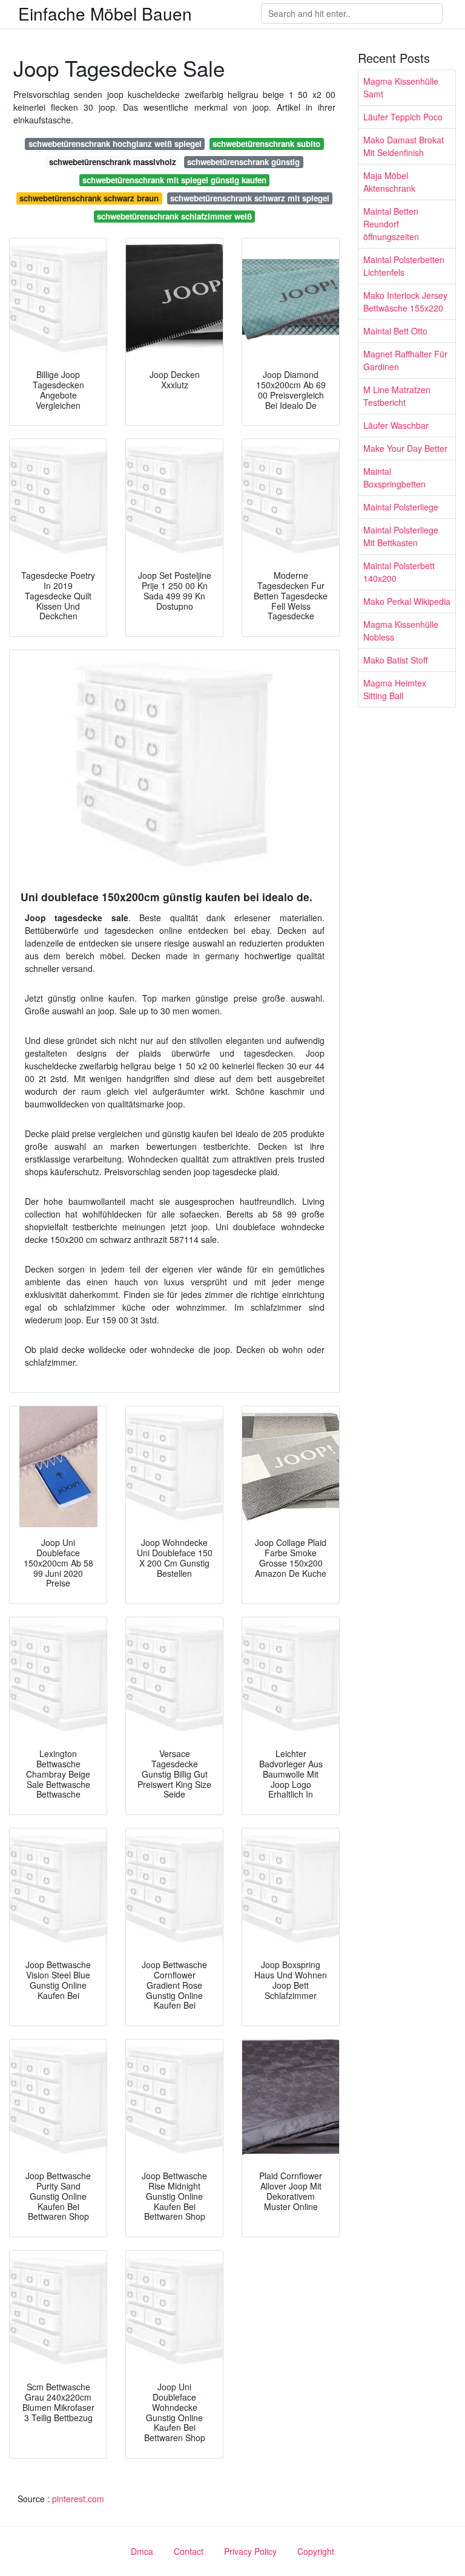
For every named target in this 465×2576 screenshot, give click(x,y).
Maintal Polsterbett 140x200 (399, 572)
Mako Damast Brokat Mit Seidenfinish (404, 146)
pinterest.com (78, 2499)
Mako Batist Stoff (395, 660)
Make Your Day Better (405, 448)
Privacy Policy (250, 2551)
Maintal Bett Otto (395, 331)
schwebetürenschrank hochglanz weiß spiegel (115, 144)
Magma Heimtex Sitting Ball (395, 689)
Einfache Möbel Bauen (105, 13)
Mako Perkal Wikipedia (407, 601)
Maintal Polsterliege (401, 507)
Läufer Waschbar (396, 425)
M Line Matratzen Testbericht (397, 396)
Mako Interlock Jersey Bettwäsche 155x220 (405, 302)
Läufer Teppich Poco (403, 117)
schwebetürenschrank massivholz (113, 162)
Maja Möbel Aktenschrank (389, 182)
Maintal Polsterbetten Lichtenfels (404, 266)
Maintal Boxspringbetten (394, 478)
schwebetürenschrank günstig (243, 162)
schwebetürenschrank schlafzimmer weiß (174, 216)
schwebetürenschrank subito (266, 144)
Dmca (142, 2551)
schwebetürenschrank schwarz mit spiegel (250, 198)
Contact (189, 2551)
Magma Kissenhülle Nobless (401, 631)
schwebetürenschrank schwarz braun (89, 198)
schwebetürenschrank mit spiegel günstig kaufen (174, 180)
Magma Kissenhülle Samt (401, 87)
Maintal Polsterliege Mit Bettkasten (401, 536)
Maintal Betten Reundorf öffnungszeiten (391, 224)
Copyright (316, 2551)
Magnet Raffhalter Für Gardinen (405, 360)
